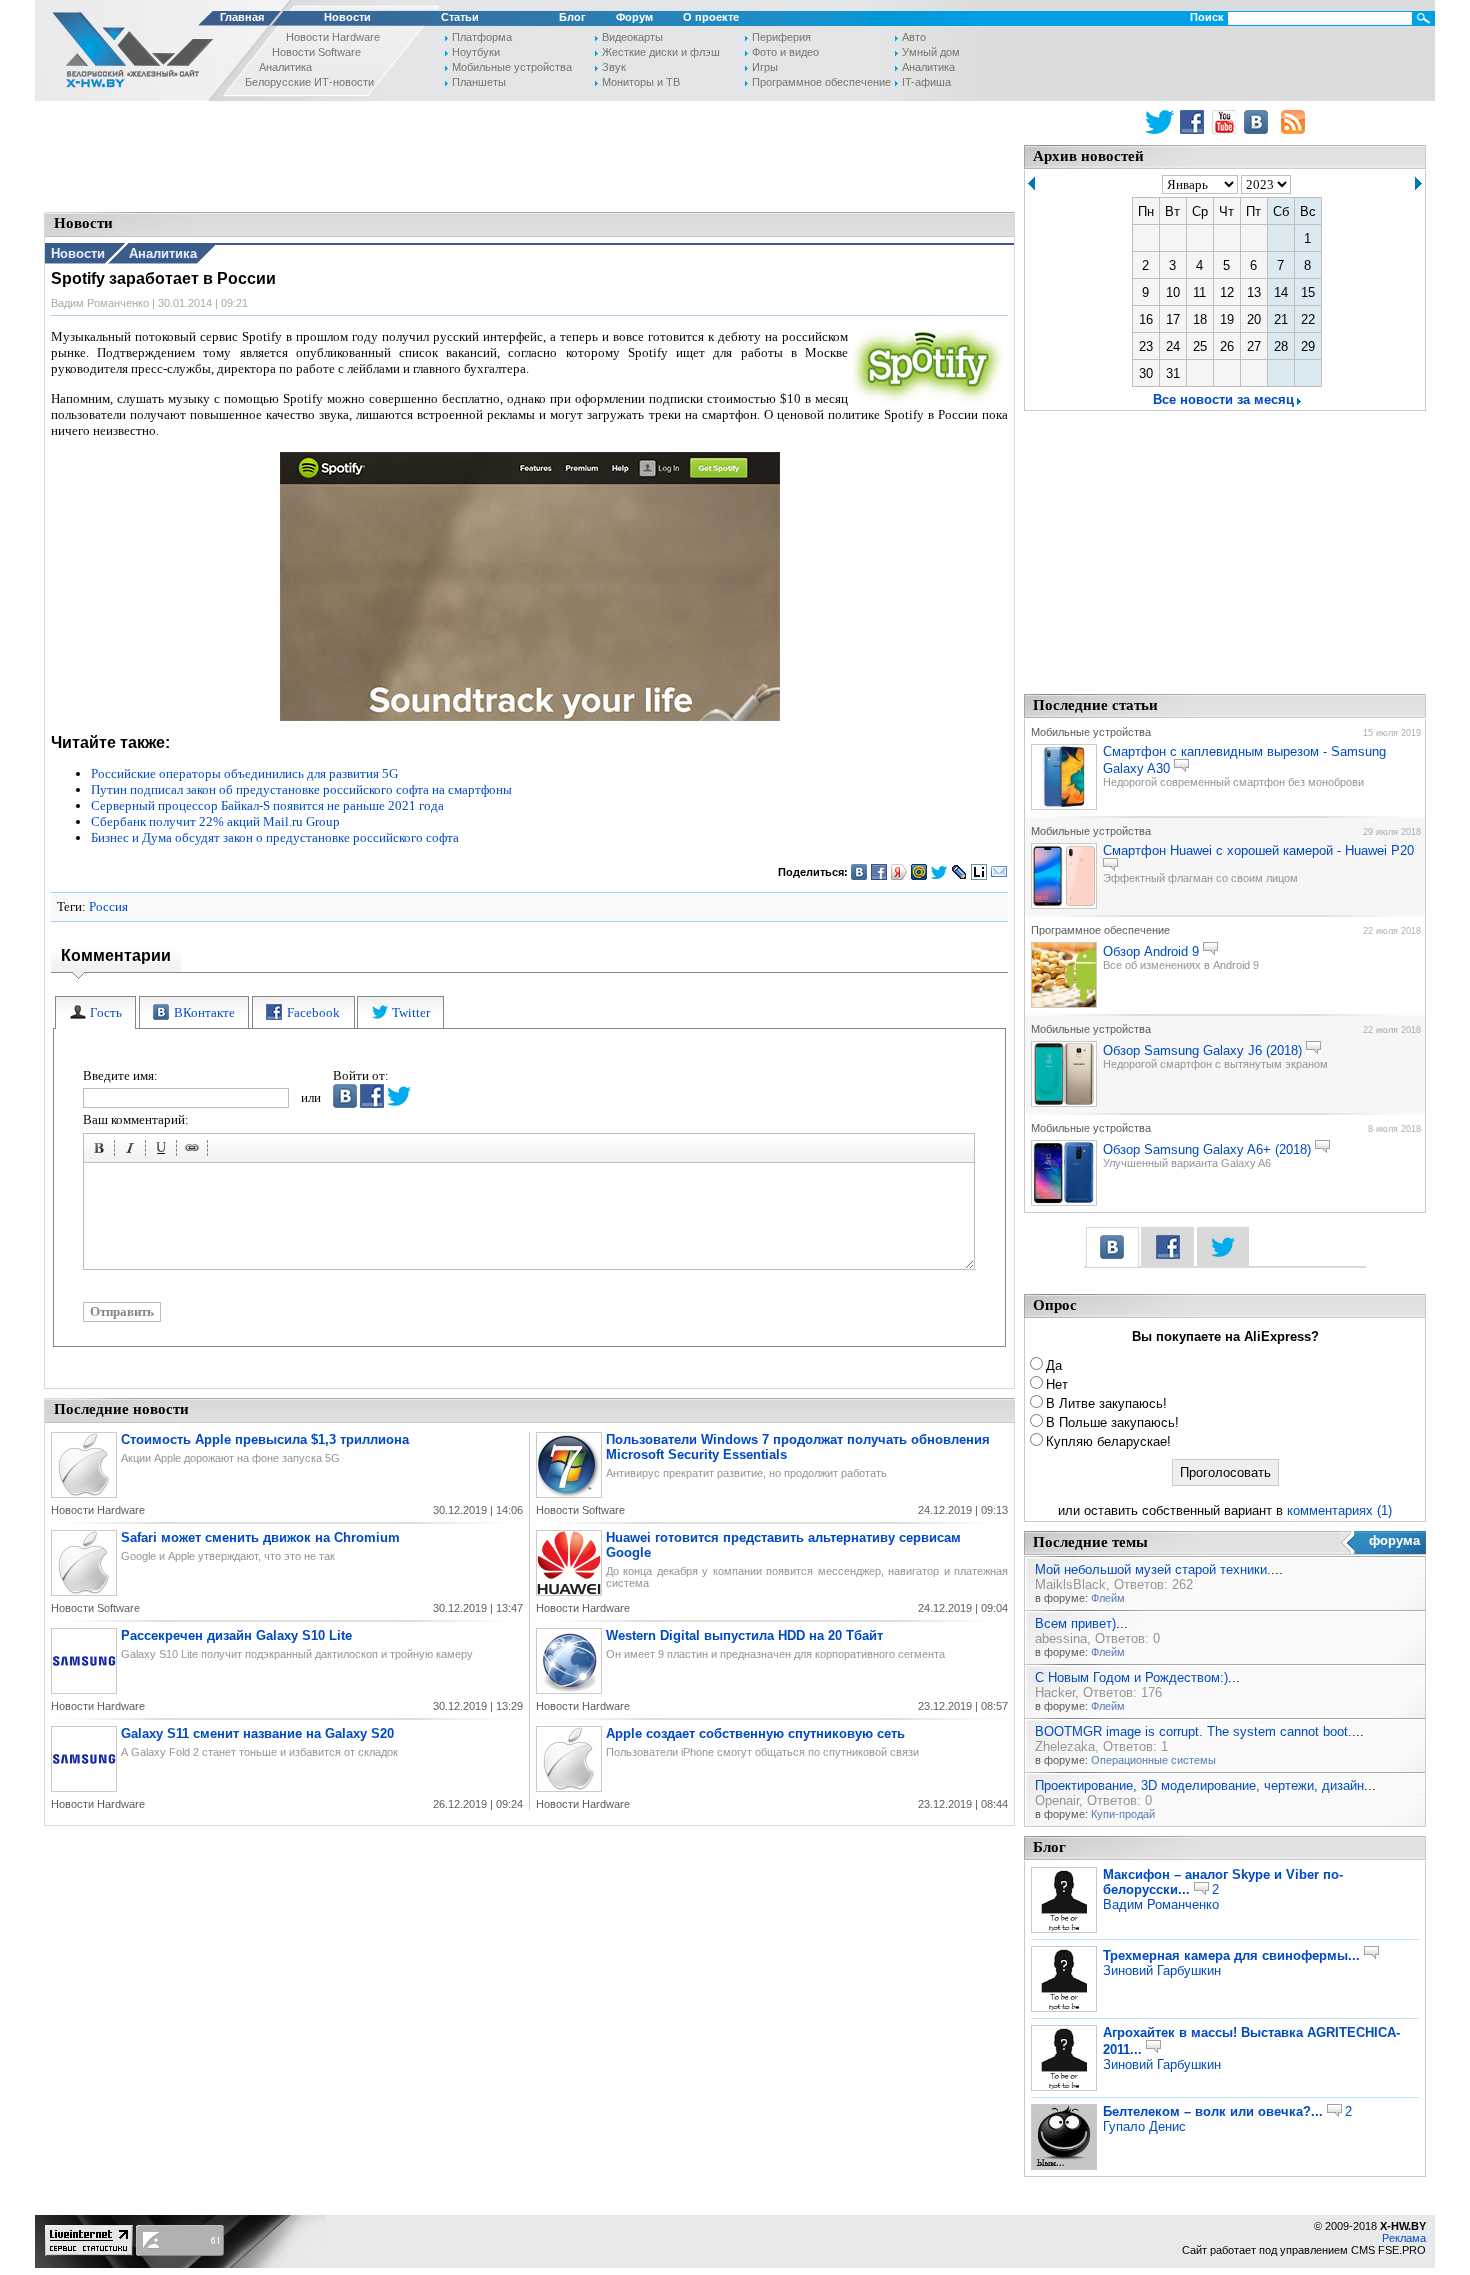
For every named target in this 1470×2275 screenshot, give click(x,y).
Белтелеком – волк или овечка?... (1213, 2111)
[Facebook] (879, 872)
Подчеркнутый (164, 1151)
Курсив (133, 1151)
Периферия (781, 37)
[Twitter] (939, 872)
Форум (634, 17)
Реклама (1404, 2238)
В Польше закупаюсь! (1112, 1422)
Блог (572, 17)
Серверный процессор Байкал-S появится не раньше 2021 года (267, 805)
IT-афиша (926, 82)
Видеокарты (632, 37)
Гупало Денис (1144, 2126)
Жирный (102, 1151)
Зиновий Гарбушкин (1162, 1970)
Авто (914, 37)
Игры (765, 67)
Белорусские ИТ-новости (309, 82)
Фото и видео (785, 52)
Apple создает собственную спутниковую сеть (755, 1733)
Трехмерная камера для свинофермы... (1231, 1955)
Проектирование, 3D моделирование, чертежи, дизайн (1199, 1785)
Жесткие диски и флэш (661, 52)
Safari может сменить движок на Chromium (260, 1537)
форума (1394, 1540)
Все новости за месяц (1223, 399)
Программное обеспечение (821, 82)
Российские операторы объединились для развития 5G (244, 773)
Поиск (1207, 17)
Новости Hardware (333, 37)
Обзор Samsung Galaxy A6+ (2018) (1207, 1149)
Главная (242, 17)
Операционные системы (1153, 1760)
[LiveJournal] (959, 872)
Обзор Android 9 (1151, 951)
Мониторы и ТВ (641, 82)
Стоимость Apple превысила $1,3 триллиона (265, 1439)
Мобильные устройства (512, 67)
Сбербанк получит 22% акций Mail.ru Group (215, 821)
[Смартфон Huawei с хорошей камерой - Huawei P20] (1064, 905)
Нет (1057, 1384)
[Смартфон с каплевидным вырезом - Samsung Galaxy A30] (1064, 806)
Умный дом (931, 52)
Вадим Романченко (1161, 1904)
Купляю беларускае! (1108, 1441)
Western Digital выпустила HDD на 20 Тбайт (744, 1635)
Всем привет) (1075, 1623)
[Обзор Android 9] (1064, 1004)
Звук (614, 67)
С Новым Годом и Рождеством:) (1131, 1677)
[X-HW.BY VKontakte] (1258, 122)
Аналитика (285, 67)
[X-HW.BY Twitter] (1159, 122)
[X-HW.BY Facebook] (1194, 122)
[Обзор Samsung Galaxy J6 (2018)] (1064, 1103)
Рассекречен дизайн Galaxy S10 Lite (236, 1635)
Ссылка (195, 1151)
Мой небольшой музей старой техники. (1153, 1569)
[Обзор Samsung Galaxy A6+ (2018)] (1064, 1202)
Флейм (1108, 1598)
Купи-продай (1123, 1814)
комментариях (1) (1339, 1510)
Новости (347, 17)
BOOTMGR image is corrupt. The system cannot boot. (1193, 1731)
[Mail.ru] (919, 872)
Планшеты (479, 82)
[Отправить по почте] (999, 872)
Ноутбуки (476, 52)
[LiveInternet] (979, 872)
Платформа (482, 37)
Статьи (460, 17)
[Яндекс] (899, 872)
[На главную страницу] (127, 53)
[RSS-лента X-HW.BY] (1293, 122)
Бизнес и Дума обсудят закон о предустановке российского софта (275, 837)
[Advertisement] (530, 155)
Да (1054, 1365)
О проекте (711, 17)
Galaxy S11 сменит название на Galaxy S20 (257, 1733)
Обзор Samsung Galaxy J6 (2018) (1202, 1050)
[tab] (95, 1012)
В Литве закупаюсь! (1106, 1403)
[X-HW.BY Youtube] (1226, 122)
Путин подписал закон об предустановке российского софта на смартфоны (301, 789)
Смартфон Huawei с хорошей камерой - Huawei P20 (1258, 850)
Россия (108, 906)
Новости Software (316, 52)
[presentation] (95, 1012)
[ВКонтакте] (859, 872)
